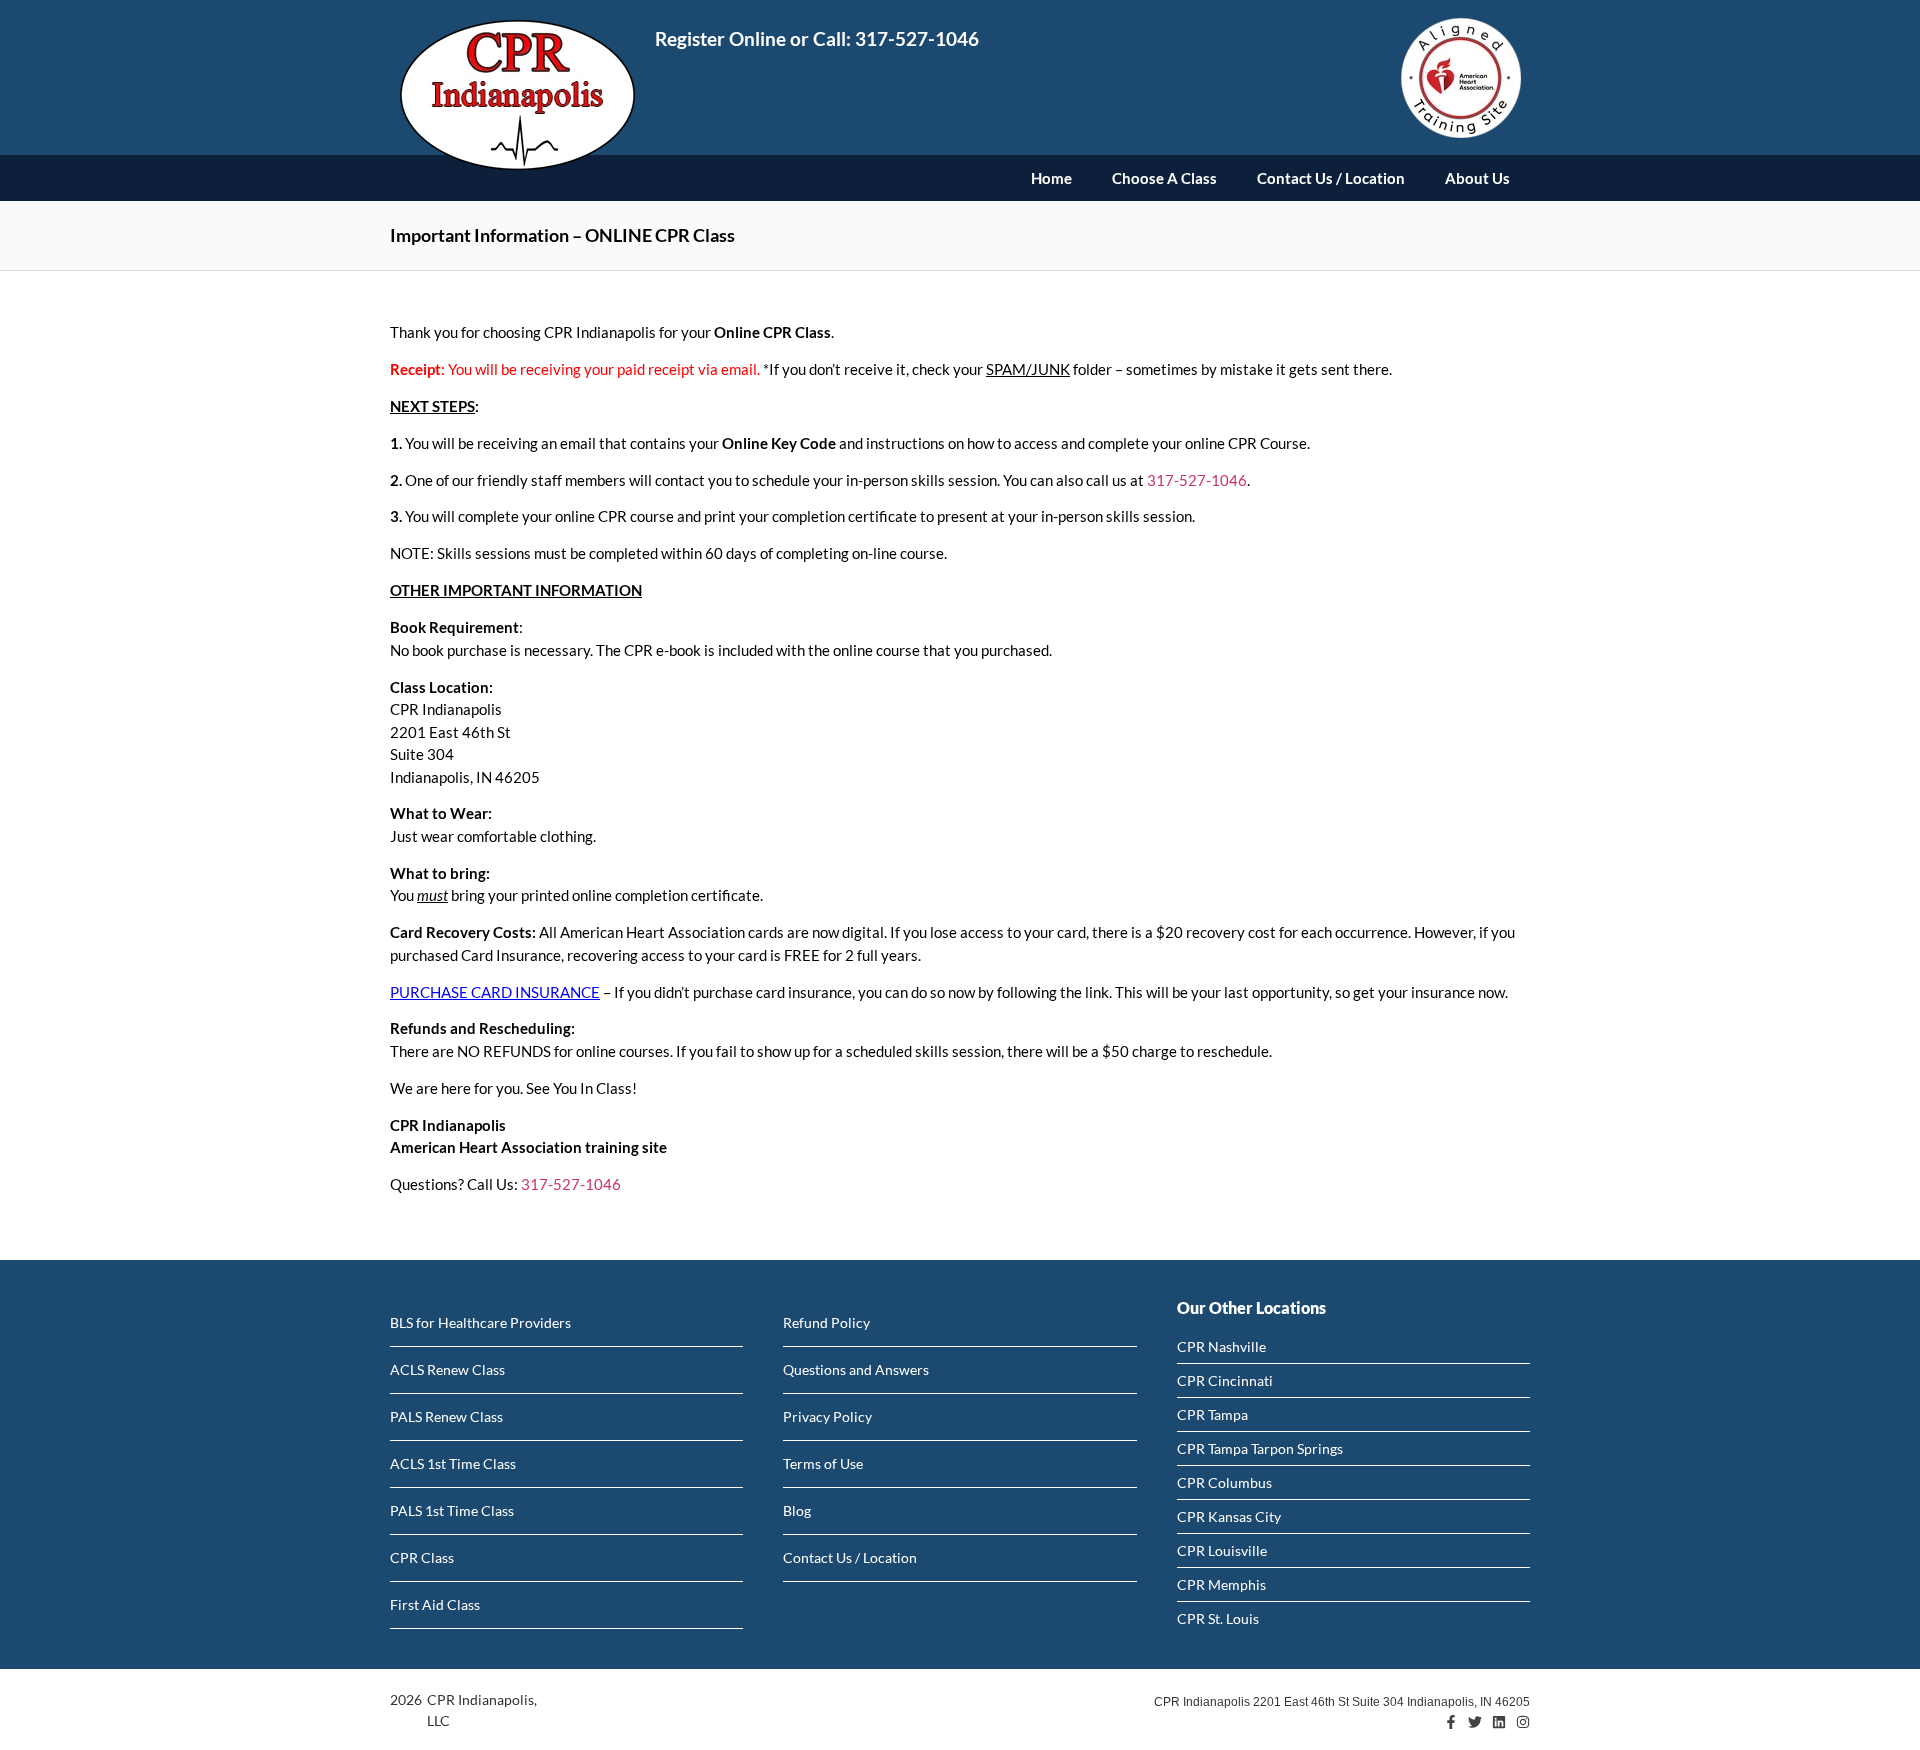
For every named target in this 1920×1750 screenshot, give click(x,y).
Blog (797, 1510)
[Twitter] (1475, 1722)
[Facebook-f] (1451, 1722)
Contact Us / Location (1331, 178)
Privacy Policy (827, 1416)
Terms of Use (823, 1463)
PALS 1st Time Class (452, 1510)
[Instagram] (1523, 1722)
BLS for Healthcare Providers (480, 1322)
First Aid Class (435, 1604)
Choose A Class (1164, 178)
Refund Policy (826, 1322)
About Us (1477, 178)
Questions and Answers (856, 1369)
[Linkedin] (1499, 1722)
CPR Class (422, 1557)
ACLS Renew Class (447, 1369)
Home (1051, 178)
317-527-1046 (917, 38)
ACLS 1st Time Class (453, 1463)
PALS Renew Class (446, 1416)
